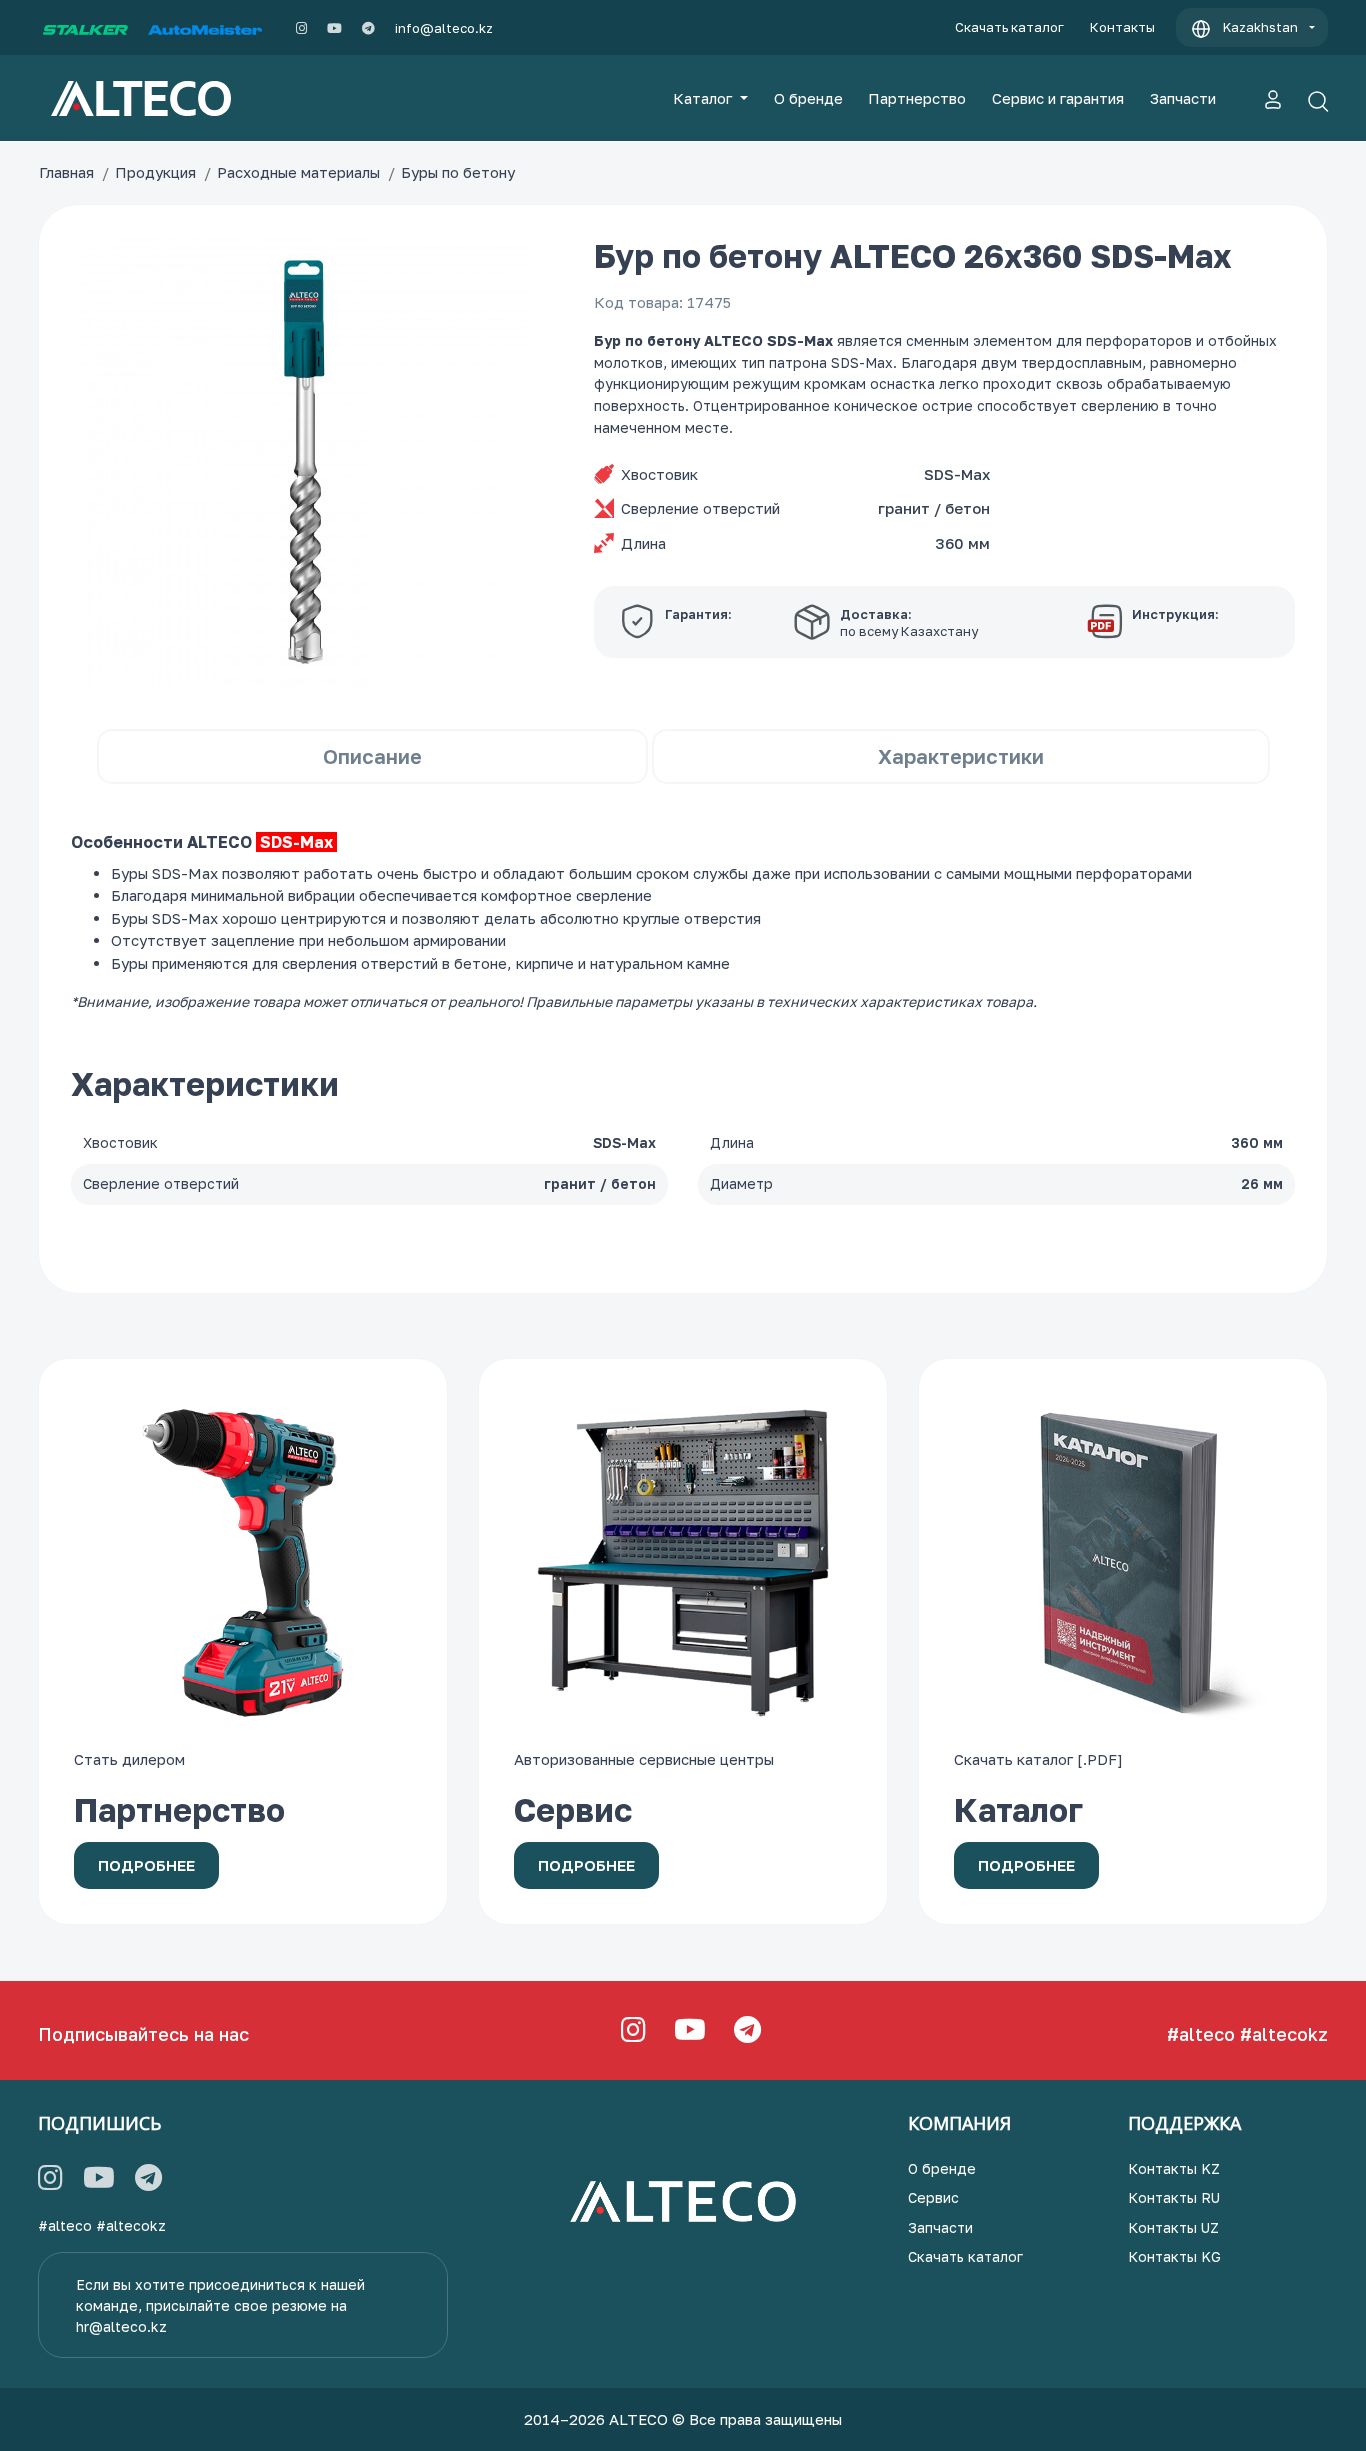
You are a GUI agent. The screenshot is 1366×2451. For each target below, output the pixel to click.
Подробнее (146, 1865)
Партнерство (917, 98)
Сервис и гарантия (1058, 98)
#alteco (1201, 2034)
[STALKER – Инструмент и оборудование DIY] (85, 28)
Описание (372, 756)
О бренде (808, 98)
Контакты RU (1174, 2197)
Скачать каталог (1009, 27)
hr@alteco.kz (121, 2326)
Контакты (1122, 27)
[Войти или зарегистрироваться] (1273, 98)
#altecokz (1284, 2034)
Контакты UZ (1173, 2227)
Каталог (704, 98)
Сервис (933, 2197)
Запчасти (1183, 98)
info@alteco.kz (444, 28)
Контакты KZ (1174, 2168)
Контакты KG (1174, 2256)
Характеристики (961, 756)
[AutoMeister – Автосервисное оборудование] (205, 28)
